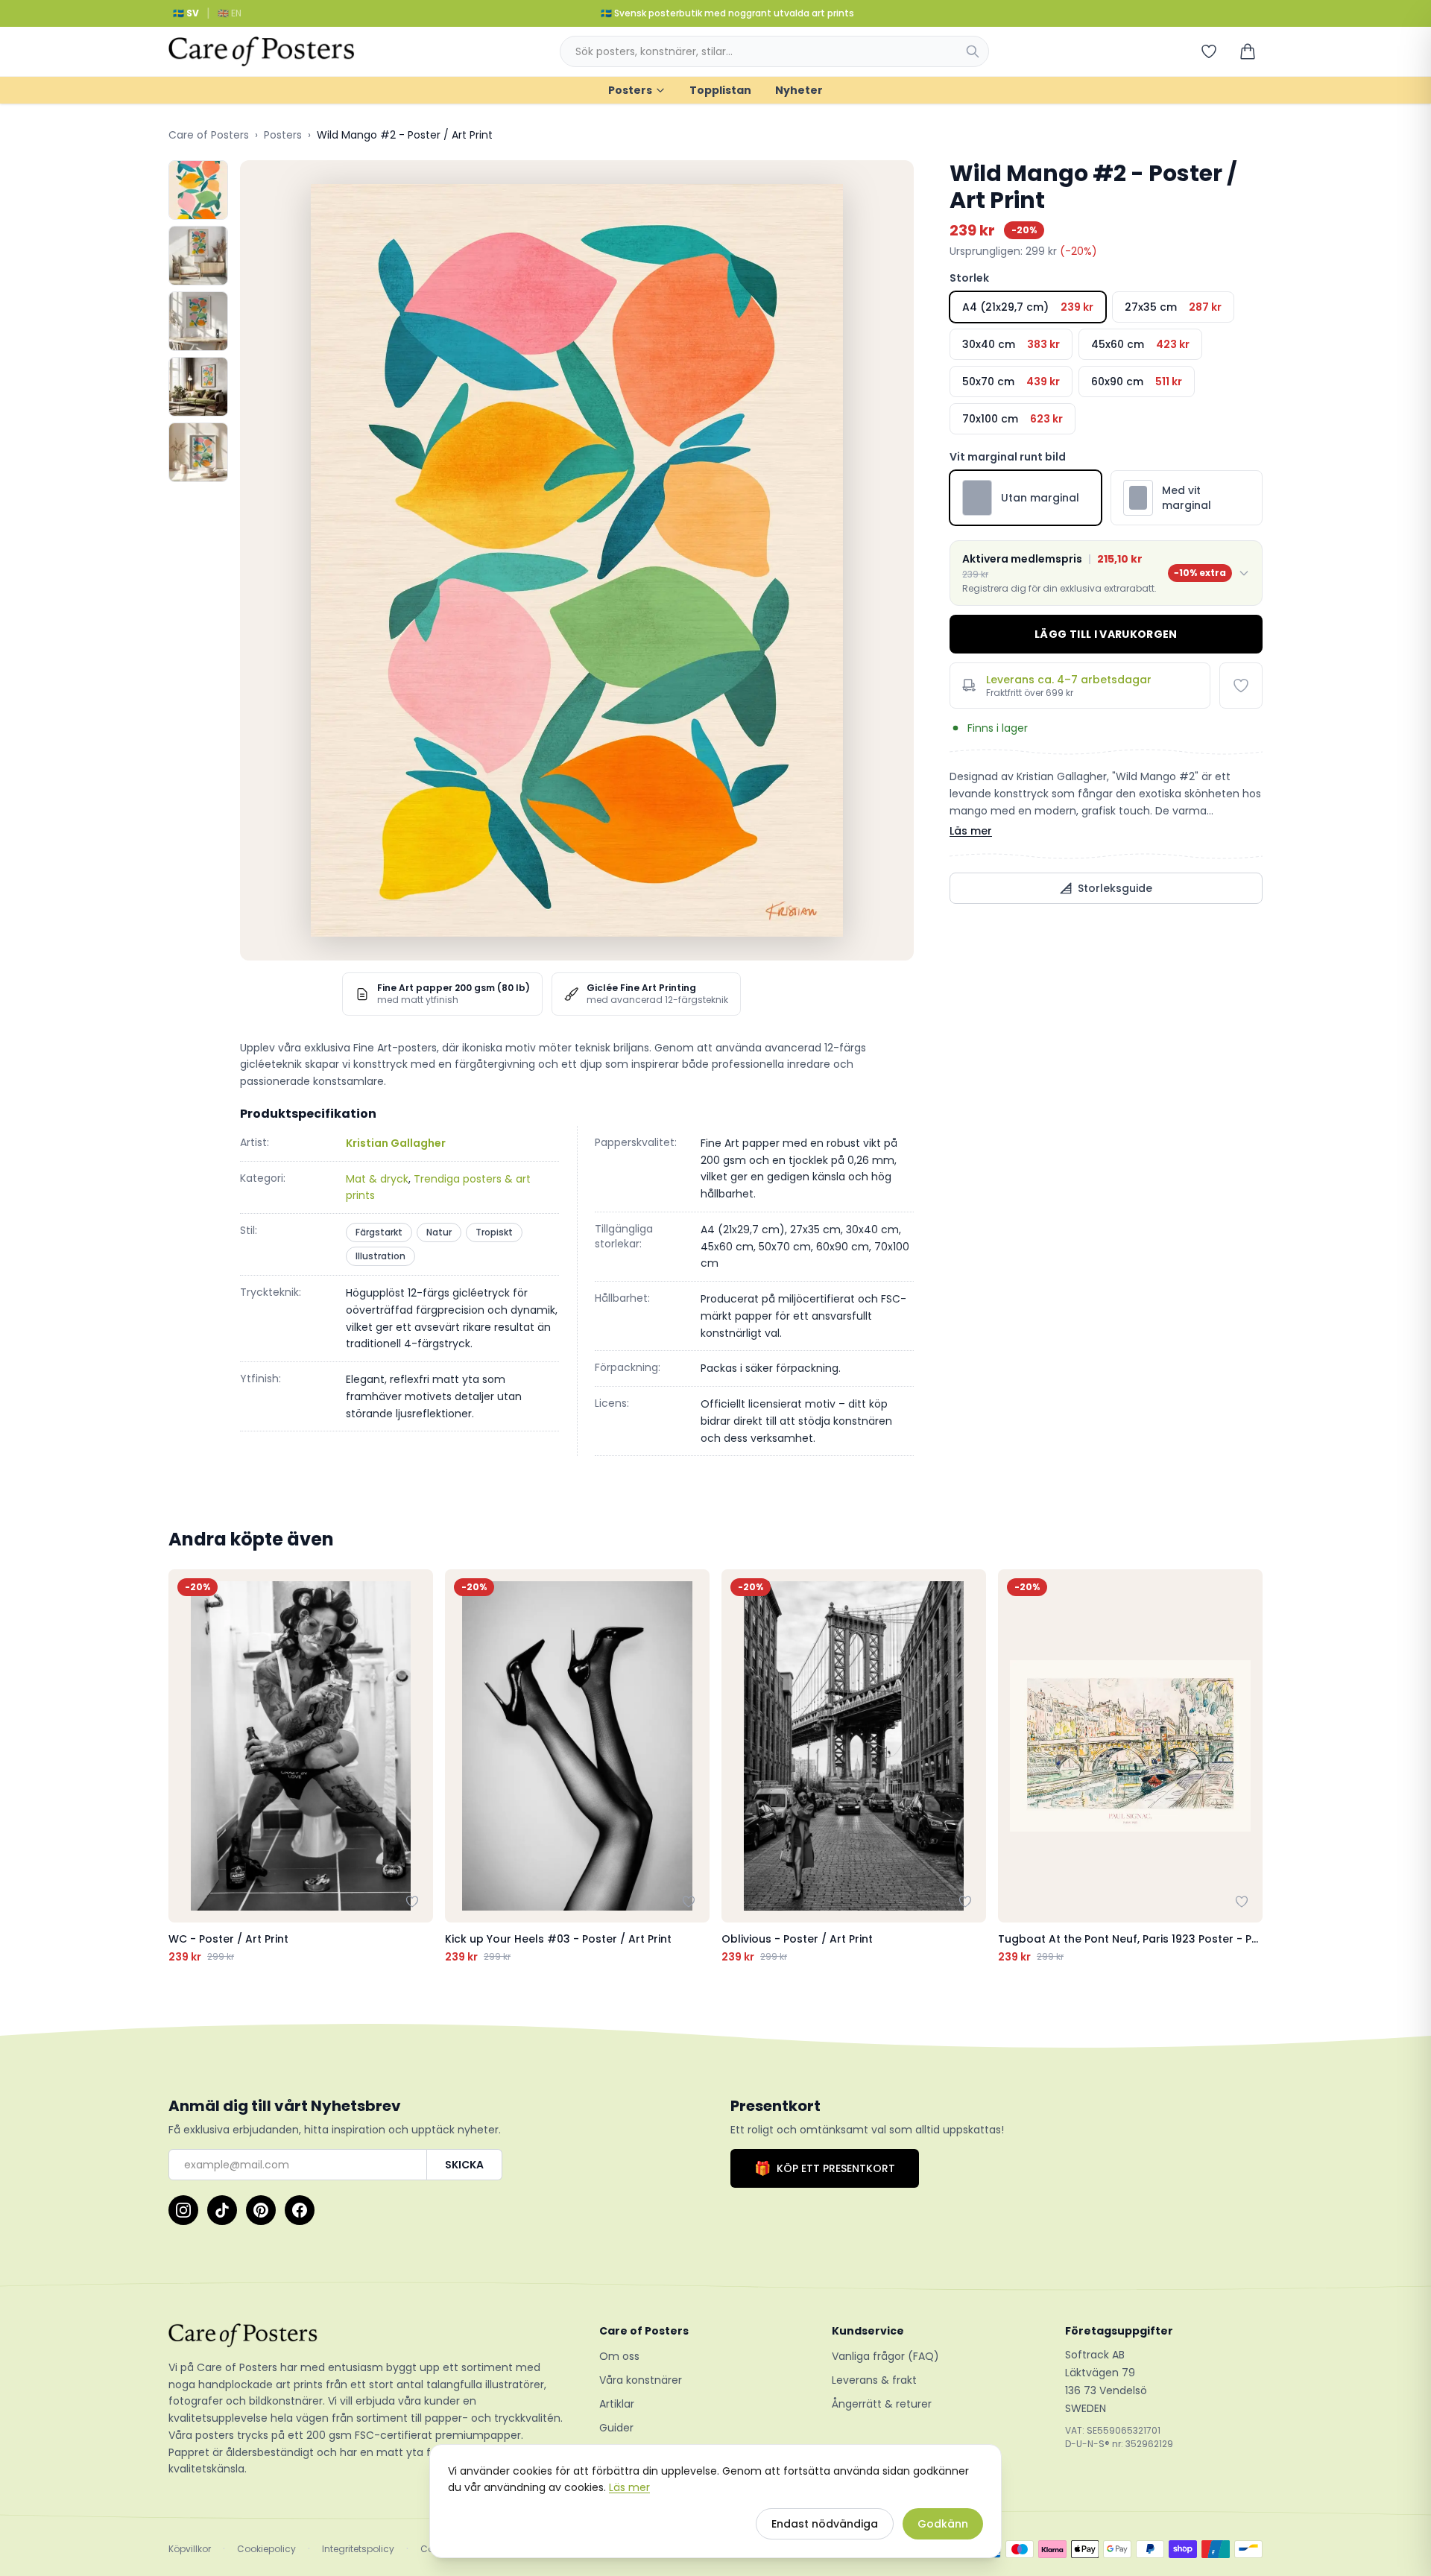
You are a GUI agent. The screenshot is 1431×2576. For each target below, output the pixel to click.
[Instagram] (183, 2210)
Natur (439, 1232)
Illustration (380, 1256)
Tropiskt (494, 1232)
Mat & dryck (377, 1179)
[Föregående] (183, 1767)
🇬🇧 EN (230, 13)
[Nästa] (1248, 1767)
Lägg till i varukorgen (1106, 634)
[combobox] (774, 51)
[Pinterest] (261, 2210)
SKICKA (464, 2165)
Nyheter (799, 90)
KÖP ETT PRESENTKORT (825, 2168)
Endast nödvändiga (825, 2524)
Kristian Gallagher (396, 1143)
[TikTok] (222, 2210)
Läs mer (971, 831)
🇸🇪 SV (186, 13)
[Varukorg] (1248, 51)
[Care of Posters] (366, 2335)
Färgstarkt (379, 1232)
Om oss (619, 2356)
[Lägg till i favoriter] (1241, 686)
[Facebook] (300, 2210)
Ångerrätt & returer (882, 2404)
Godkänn (943, 2524)
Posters (630, 90)
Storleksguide (1115, 888)
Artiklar (617, 2404)
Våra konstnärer (641, 2380)
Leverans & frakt (874, 2380)
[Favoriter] (1209, 51)
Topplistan (720, 90)
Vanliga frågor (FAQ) (885, 2356)
